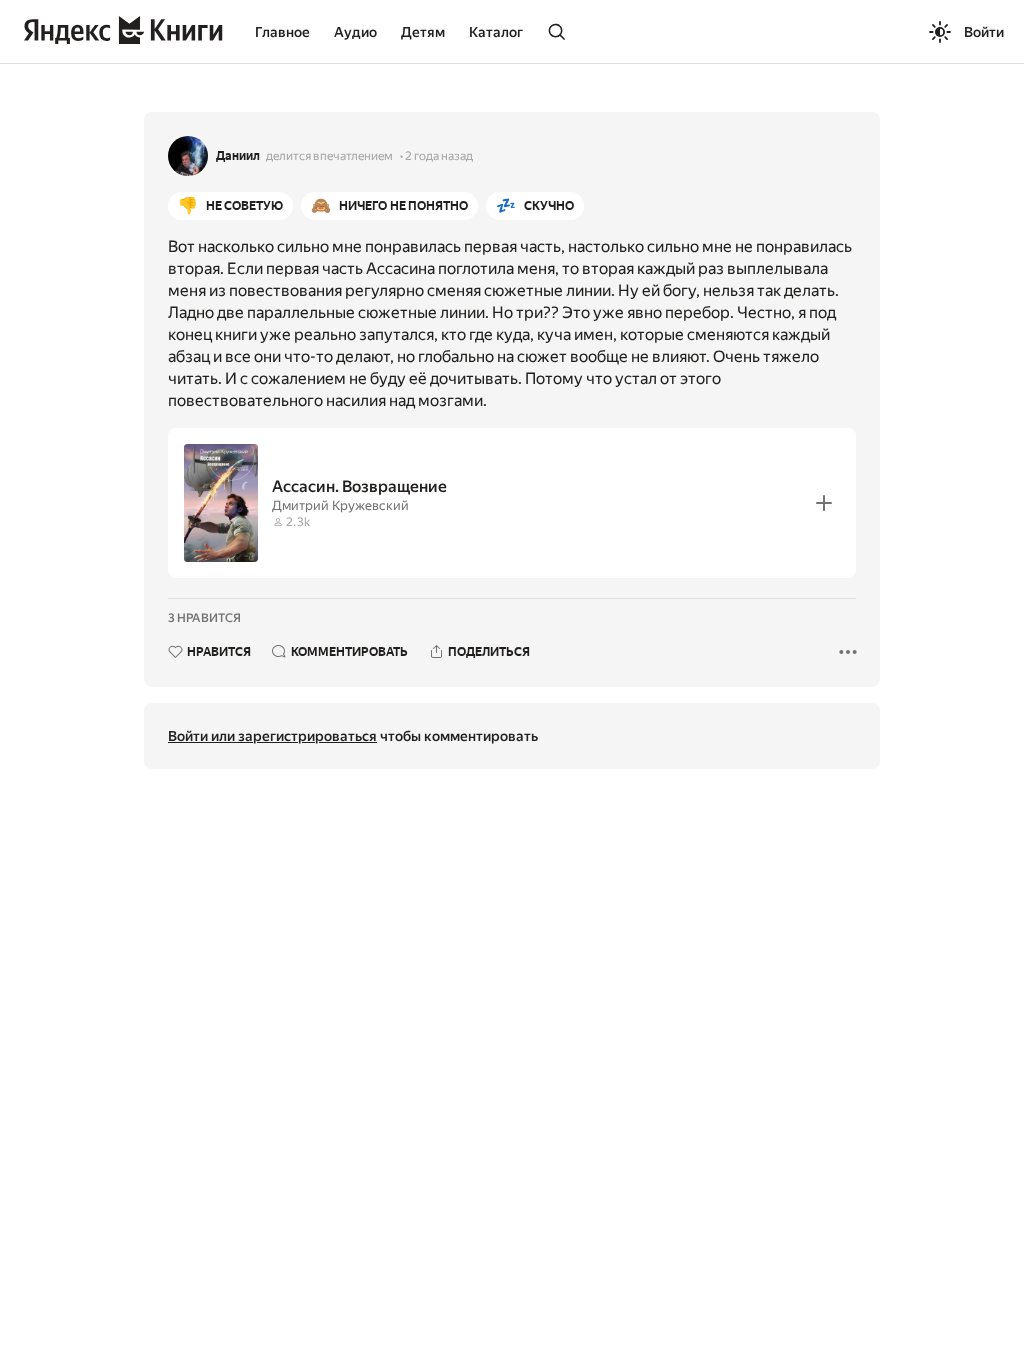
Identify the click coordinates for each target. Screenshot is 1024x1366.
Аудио (355, 32)
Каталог (496, 32)
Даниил (238, 156)
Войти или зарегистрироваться (272, 736)
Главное (282, 32)
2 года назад (439, 156)
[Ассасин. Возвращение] (512, 503)
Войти (984, 32)
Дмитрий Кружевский (340, 505)
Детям (423, 32)
